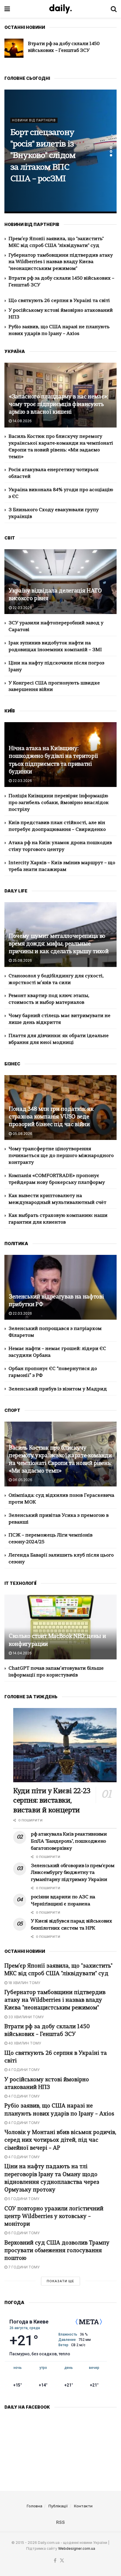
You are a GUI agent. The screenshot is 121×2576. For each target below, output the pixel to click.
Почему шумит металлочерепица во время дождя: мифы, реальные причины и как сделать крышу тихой (59, 944)
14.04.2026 (22, 1653)
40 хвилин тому (24, 2043)
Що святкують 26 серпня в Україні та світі (59, 301)
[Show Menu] (7, 9)
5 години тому (23, 2199)
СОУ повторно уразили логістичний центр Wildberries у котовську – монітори (54, 2217)
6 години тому (23, 2233)
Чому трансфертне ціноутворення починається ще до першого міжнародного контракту (61, 1156)
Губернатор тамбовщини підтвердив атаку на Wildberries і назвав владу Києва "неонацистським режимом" (61, 262)
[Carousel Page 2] (111, 151)
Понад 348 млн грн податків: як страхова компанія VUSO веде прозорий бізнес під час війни (51, 1117)
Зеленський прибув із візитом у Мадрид (58, 1389)
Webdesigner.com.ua (77, 2548)
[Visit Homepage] (60, 9)
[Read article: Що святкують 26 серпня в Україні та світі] (14, 48)
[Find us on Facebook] (55, 2561)
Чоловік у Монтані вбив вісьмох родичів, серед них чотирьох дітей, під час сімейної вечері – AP (60, 2140)
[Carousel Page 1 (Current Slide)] (111, 148)
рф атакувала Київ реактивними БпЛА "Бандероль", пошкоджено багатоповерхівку (69, 1841)
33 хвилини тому (26, 2017)
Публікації (58, 2506)
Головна (35, 2506)
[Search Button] (114, 9)
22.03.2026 (22, 608)
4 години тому (23, 2070)
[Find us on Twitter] (62, 2561)
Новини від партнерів (34, 109)
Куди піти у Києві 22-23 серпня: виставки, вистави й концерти (52, 1801)
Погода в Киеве (29, 2322)
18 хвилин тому (24, 1983)
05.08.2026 (22, 1134)
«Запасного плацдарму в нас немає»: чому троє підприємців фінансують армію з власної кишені (58, 405)
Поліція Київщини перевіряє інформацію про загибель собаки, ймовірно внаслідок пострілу (59, 803)
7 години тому (23, 2267)
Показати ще (60, 2281)
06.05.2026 (22, 1480)
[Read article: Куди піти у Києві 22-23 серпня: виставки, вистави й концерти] (65, 1745)
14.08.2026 (22, 421)
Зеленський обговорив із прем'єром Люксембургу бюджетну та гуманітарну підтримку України (73, 1873)
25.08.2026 (22, 960)
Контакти (83, 2506)
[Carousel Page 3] (111, 155)
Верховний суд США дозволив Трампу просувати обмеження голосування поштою (57, 2251)
